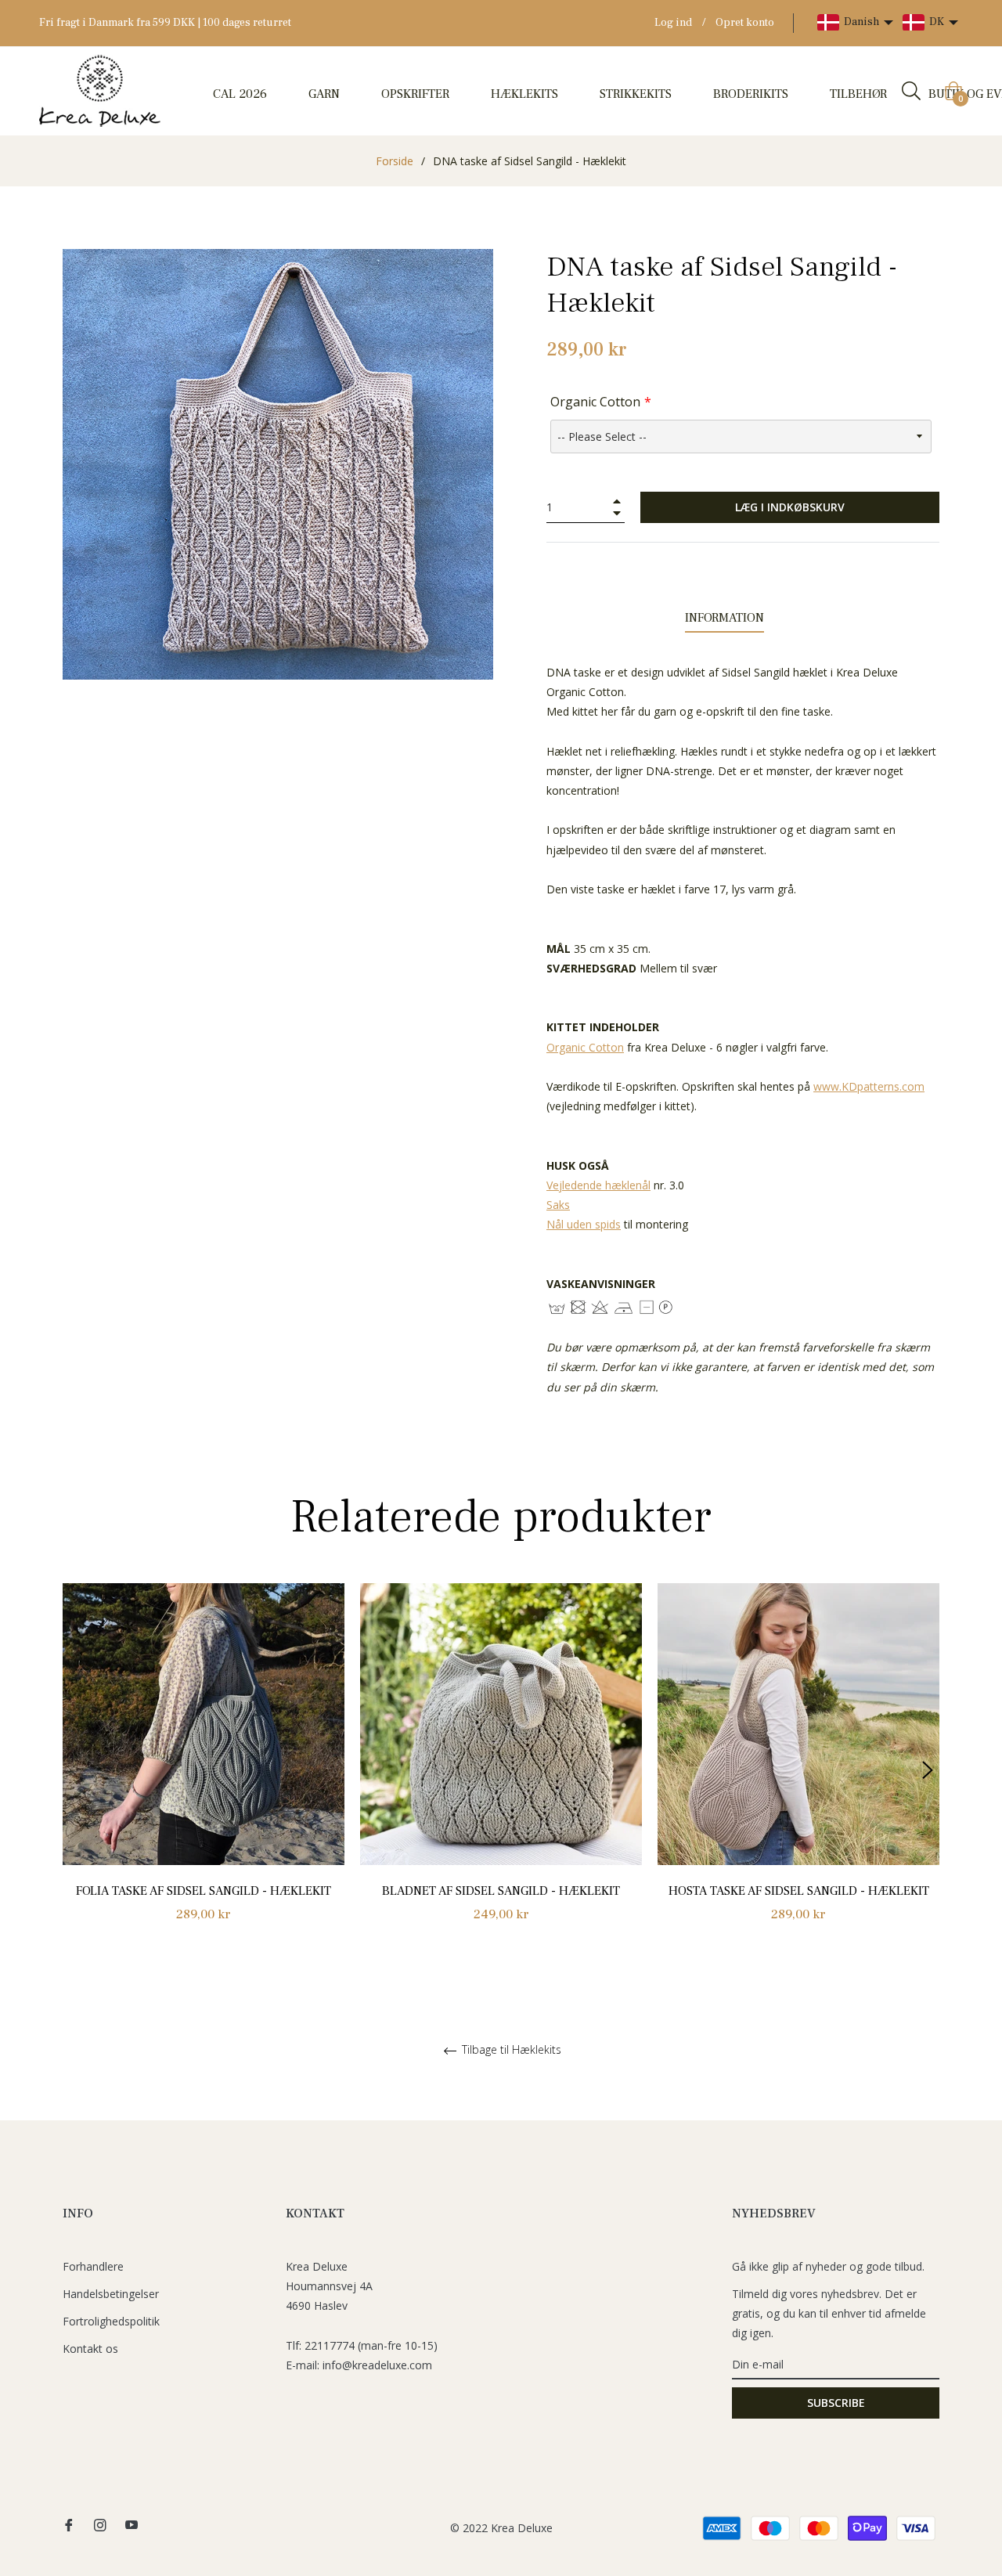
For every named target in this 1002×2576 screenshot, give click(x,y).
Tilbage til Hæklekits (510, 2050)
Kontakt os (90, 2349)
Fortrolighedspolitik (111, 2321)
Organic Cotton (595, 402)
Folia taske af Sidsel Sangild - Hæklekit (204, 1891)
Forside (395, 161)
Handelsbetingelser (111, 2294)
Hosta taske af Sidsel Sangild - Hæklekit (799, 1891)
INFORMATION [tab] (724, 618)
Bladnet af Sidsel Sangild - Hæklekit (501, 1891)
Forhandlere (93, 2266)
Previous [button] (74, 1770)
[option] (204, 1771)
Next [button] (928, 1770)
